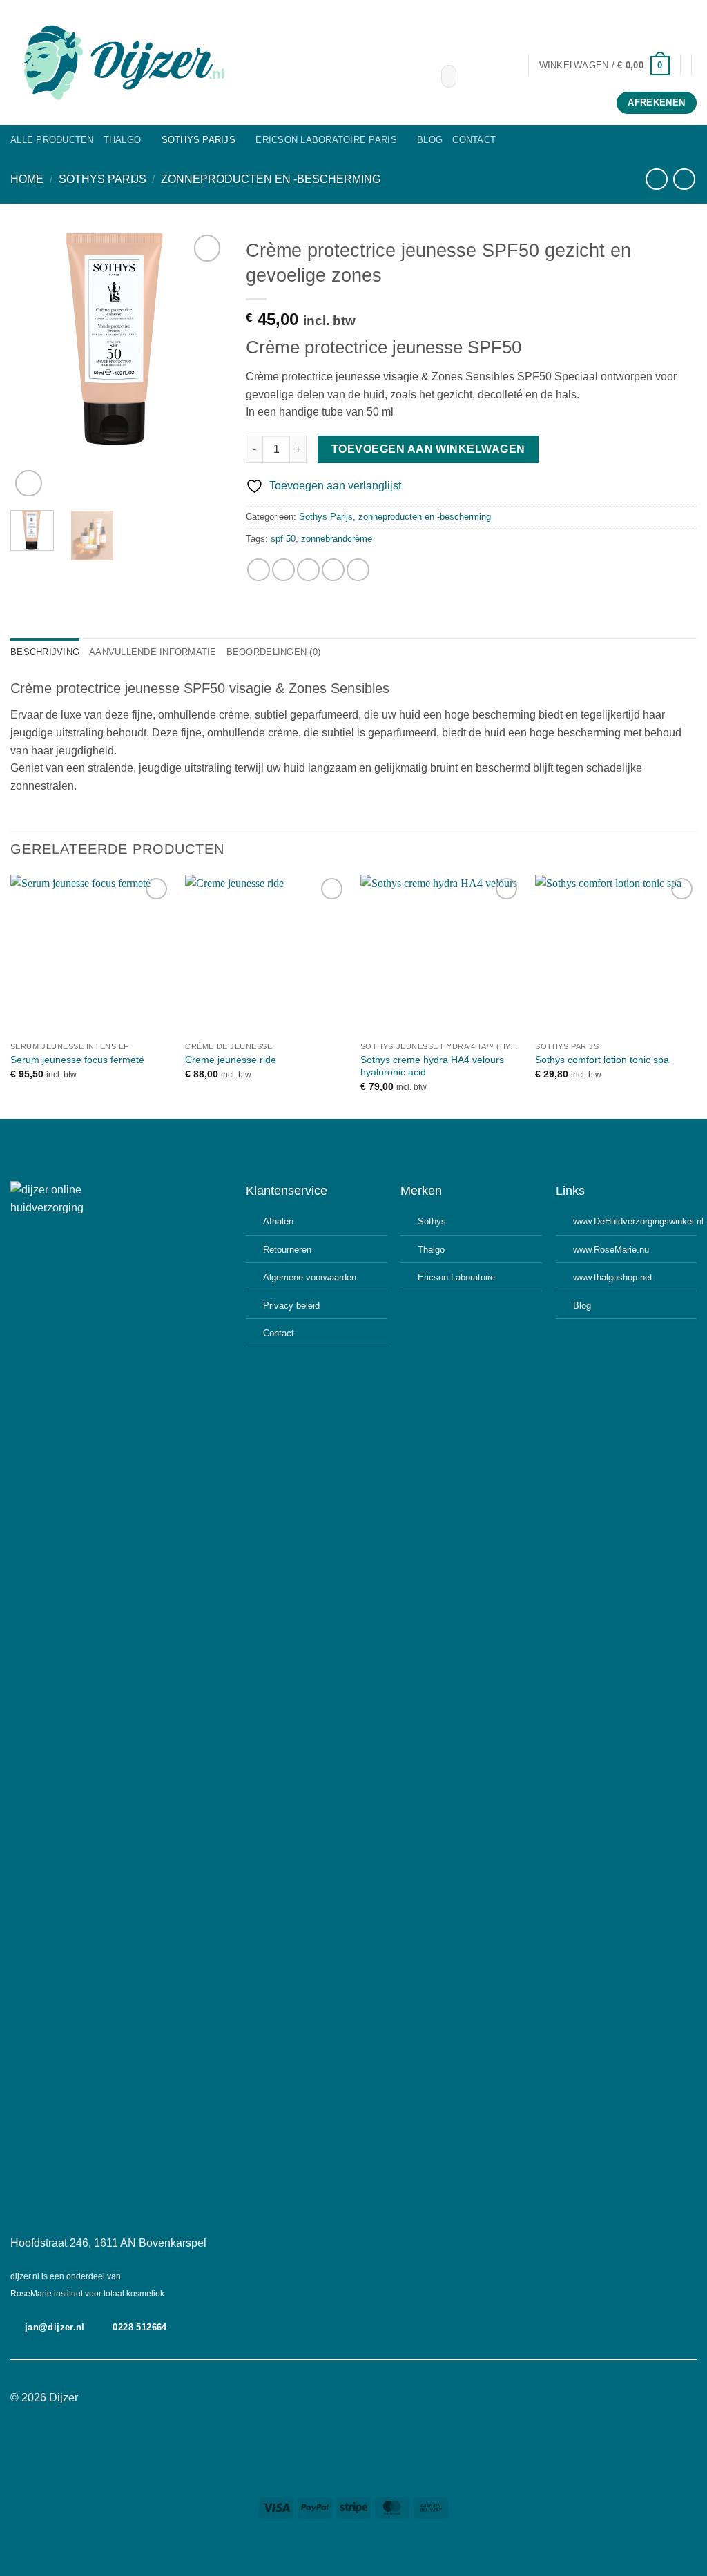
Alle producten (52, 140)
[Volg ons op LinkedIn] (379, 2399)
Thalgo (123, 140)
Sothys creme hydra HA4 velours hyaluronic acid (432, 1066)
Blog (430, 140)
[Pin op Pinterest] (333, 570)
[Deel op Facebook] (259, 570)
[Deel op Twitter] (283, 570)
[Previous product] (684, 179)
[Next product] (656, 179)
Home (27, 179)
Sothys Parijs (198, 140)
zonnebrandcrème (337, 539)
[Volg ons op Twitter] (362, 2399)
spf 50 (283, 539)
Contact (474, 140)
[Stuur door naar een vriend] (308, 570)
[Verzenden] (443, 77)
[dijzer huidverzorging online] (215, 62)
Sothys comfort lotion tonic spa (602, 1060)
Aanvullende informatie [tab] (153, 652)
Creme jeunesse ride (231, 1060)
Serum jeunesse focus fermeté (77, 1060)
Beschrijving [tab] (45, 652)
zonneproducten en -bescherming (271, 179)
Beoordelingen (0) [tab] (273, 652)
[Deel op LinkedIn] (358, 570)
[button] (604, 65)
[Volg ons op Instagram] (345, 2399)
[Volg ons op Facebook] (328, 2399)
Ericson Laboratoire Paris (326, 140)
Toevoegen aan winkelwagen (428, 449)
